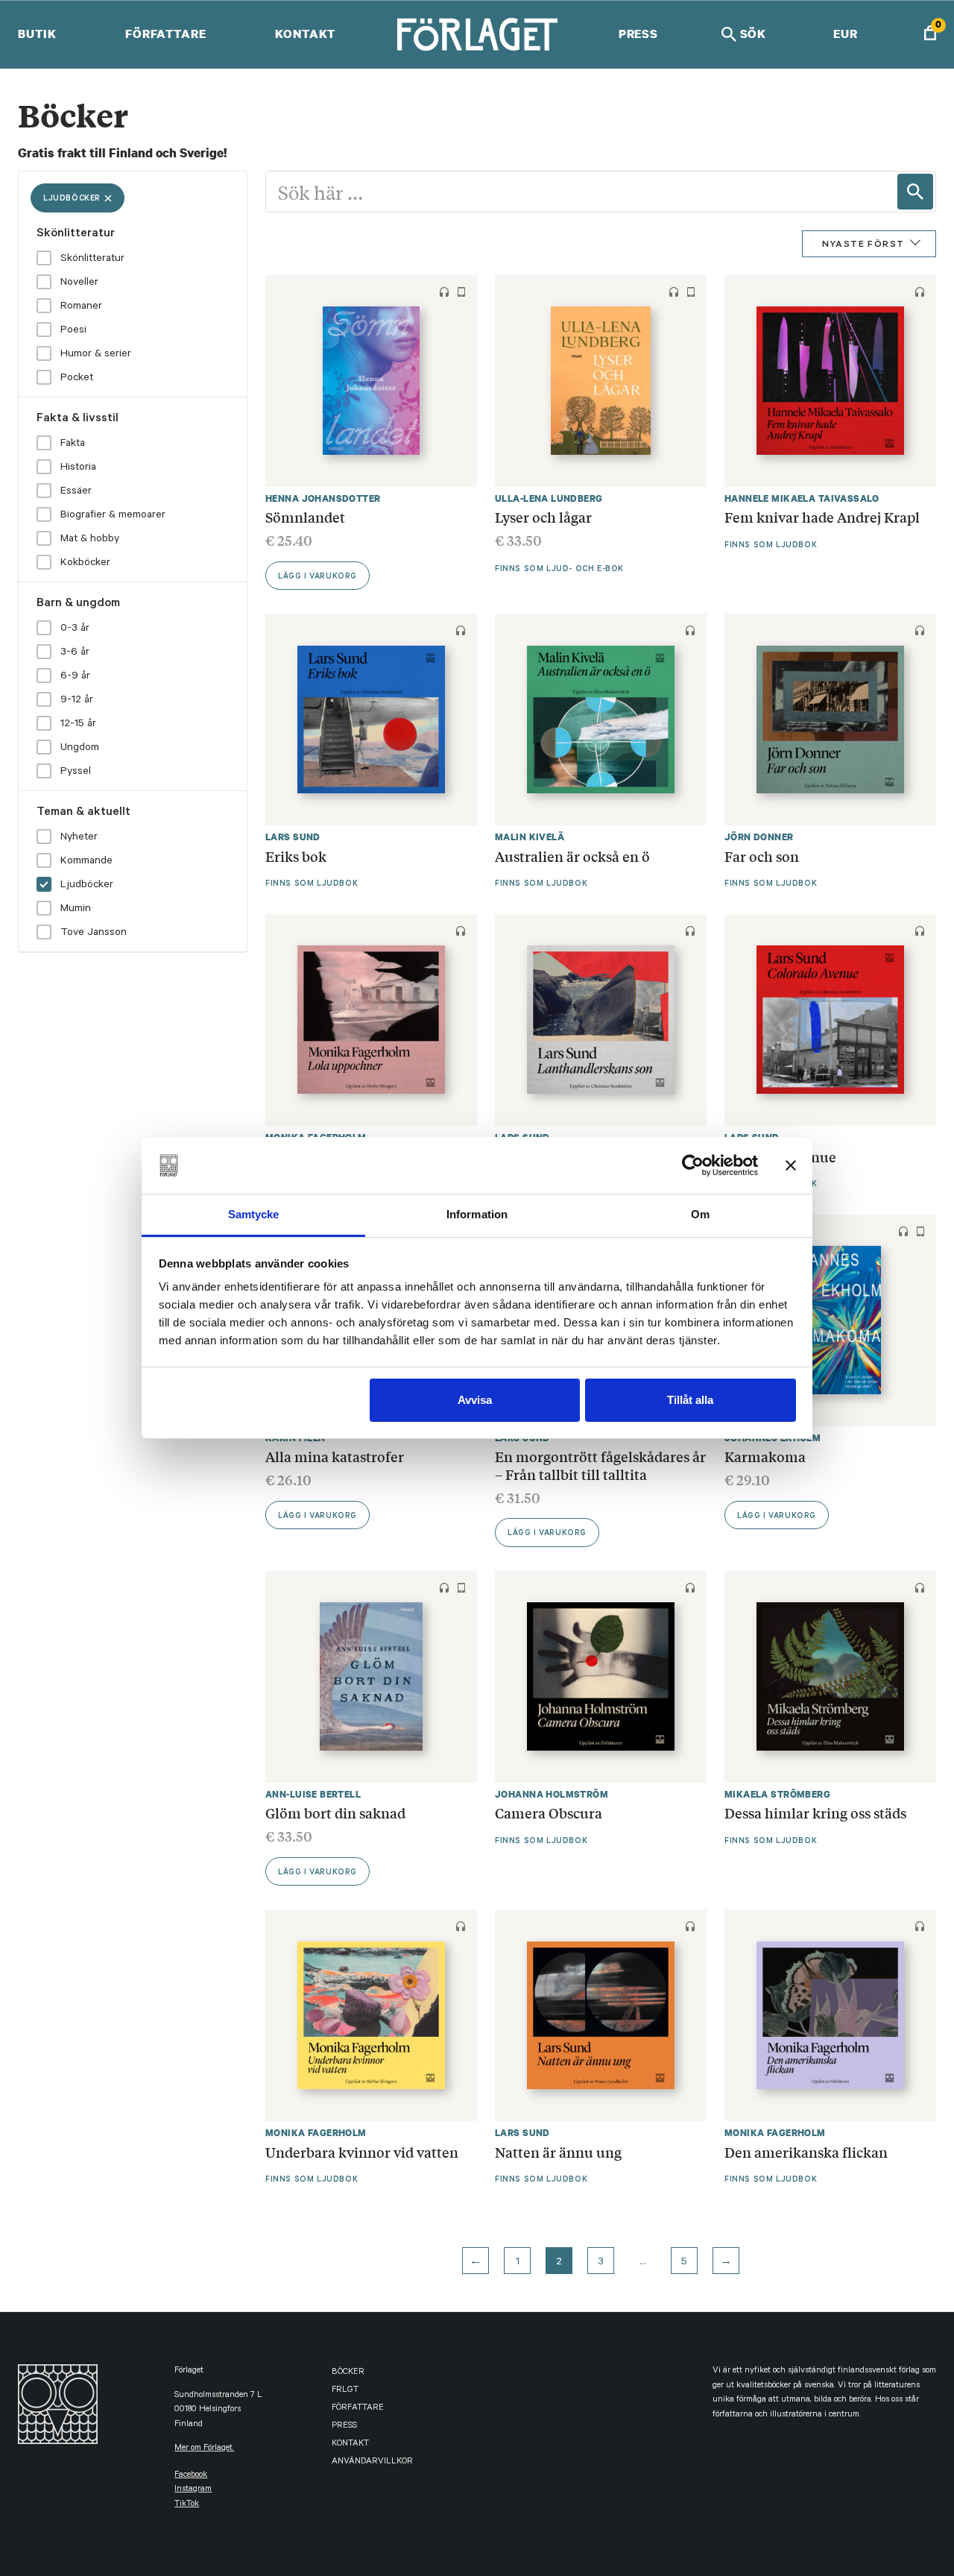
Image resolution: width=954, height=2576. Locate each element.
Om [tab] (700, 1214)
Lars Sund (293, 837)
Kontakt (305, 34)
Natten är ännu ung (558, 2152)
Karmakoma (767, 1456)
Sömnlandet (305, 517)
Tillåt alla (690, 1400)
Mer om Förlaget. (204, 2449)
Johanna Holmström (552, 1794)
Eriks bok (296, 856)
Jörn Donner (759, 837)
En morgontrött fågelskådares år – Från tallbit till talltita (600, 1465)
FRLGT (345, 2391)
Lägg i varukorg (318, 577)
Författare (166, 34)
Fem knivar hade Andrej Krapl (822, 517)
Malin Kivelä (530, 837)
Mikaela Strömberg (777, 1794)
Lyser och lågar (543, 517)
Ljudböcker (72, 199)
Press (638, 34)
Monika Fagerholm (316, 2133)
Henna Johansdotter (323, 498)
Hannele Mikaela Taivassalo (802, 498)
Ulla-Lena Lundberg (549, 498)
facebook (191, 2476)
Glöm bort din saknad (337, 1813)
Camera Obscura (549, 1813)
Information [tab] (477, 1214)
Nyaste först (863, 245)
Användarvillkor (372, 2462)
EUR (846, 34)
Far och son (762, 856)
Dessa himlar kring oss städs (815, 1813)
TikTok (187, 2505)
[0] (930, 35)
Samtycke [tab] (254, 1214)
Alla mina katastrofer (335, 1456)
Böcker (348, 2373)
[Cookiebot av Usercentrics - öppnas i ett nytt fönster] (693, 1165)
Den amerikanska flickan (806, 2152)
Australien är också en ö (572, 856)
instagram (193, 2490)
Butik (37, 34)
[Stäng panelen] (791, 1165)
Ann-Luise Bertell (313, 1794)
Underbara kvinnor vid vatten (362, 2152)
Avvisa (475, 1400)
